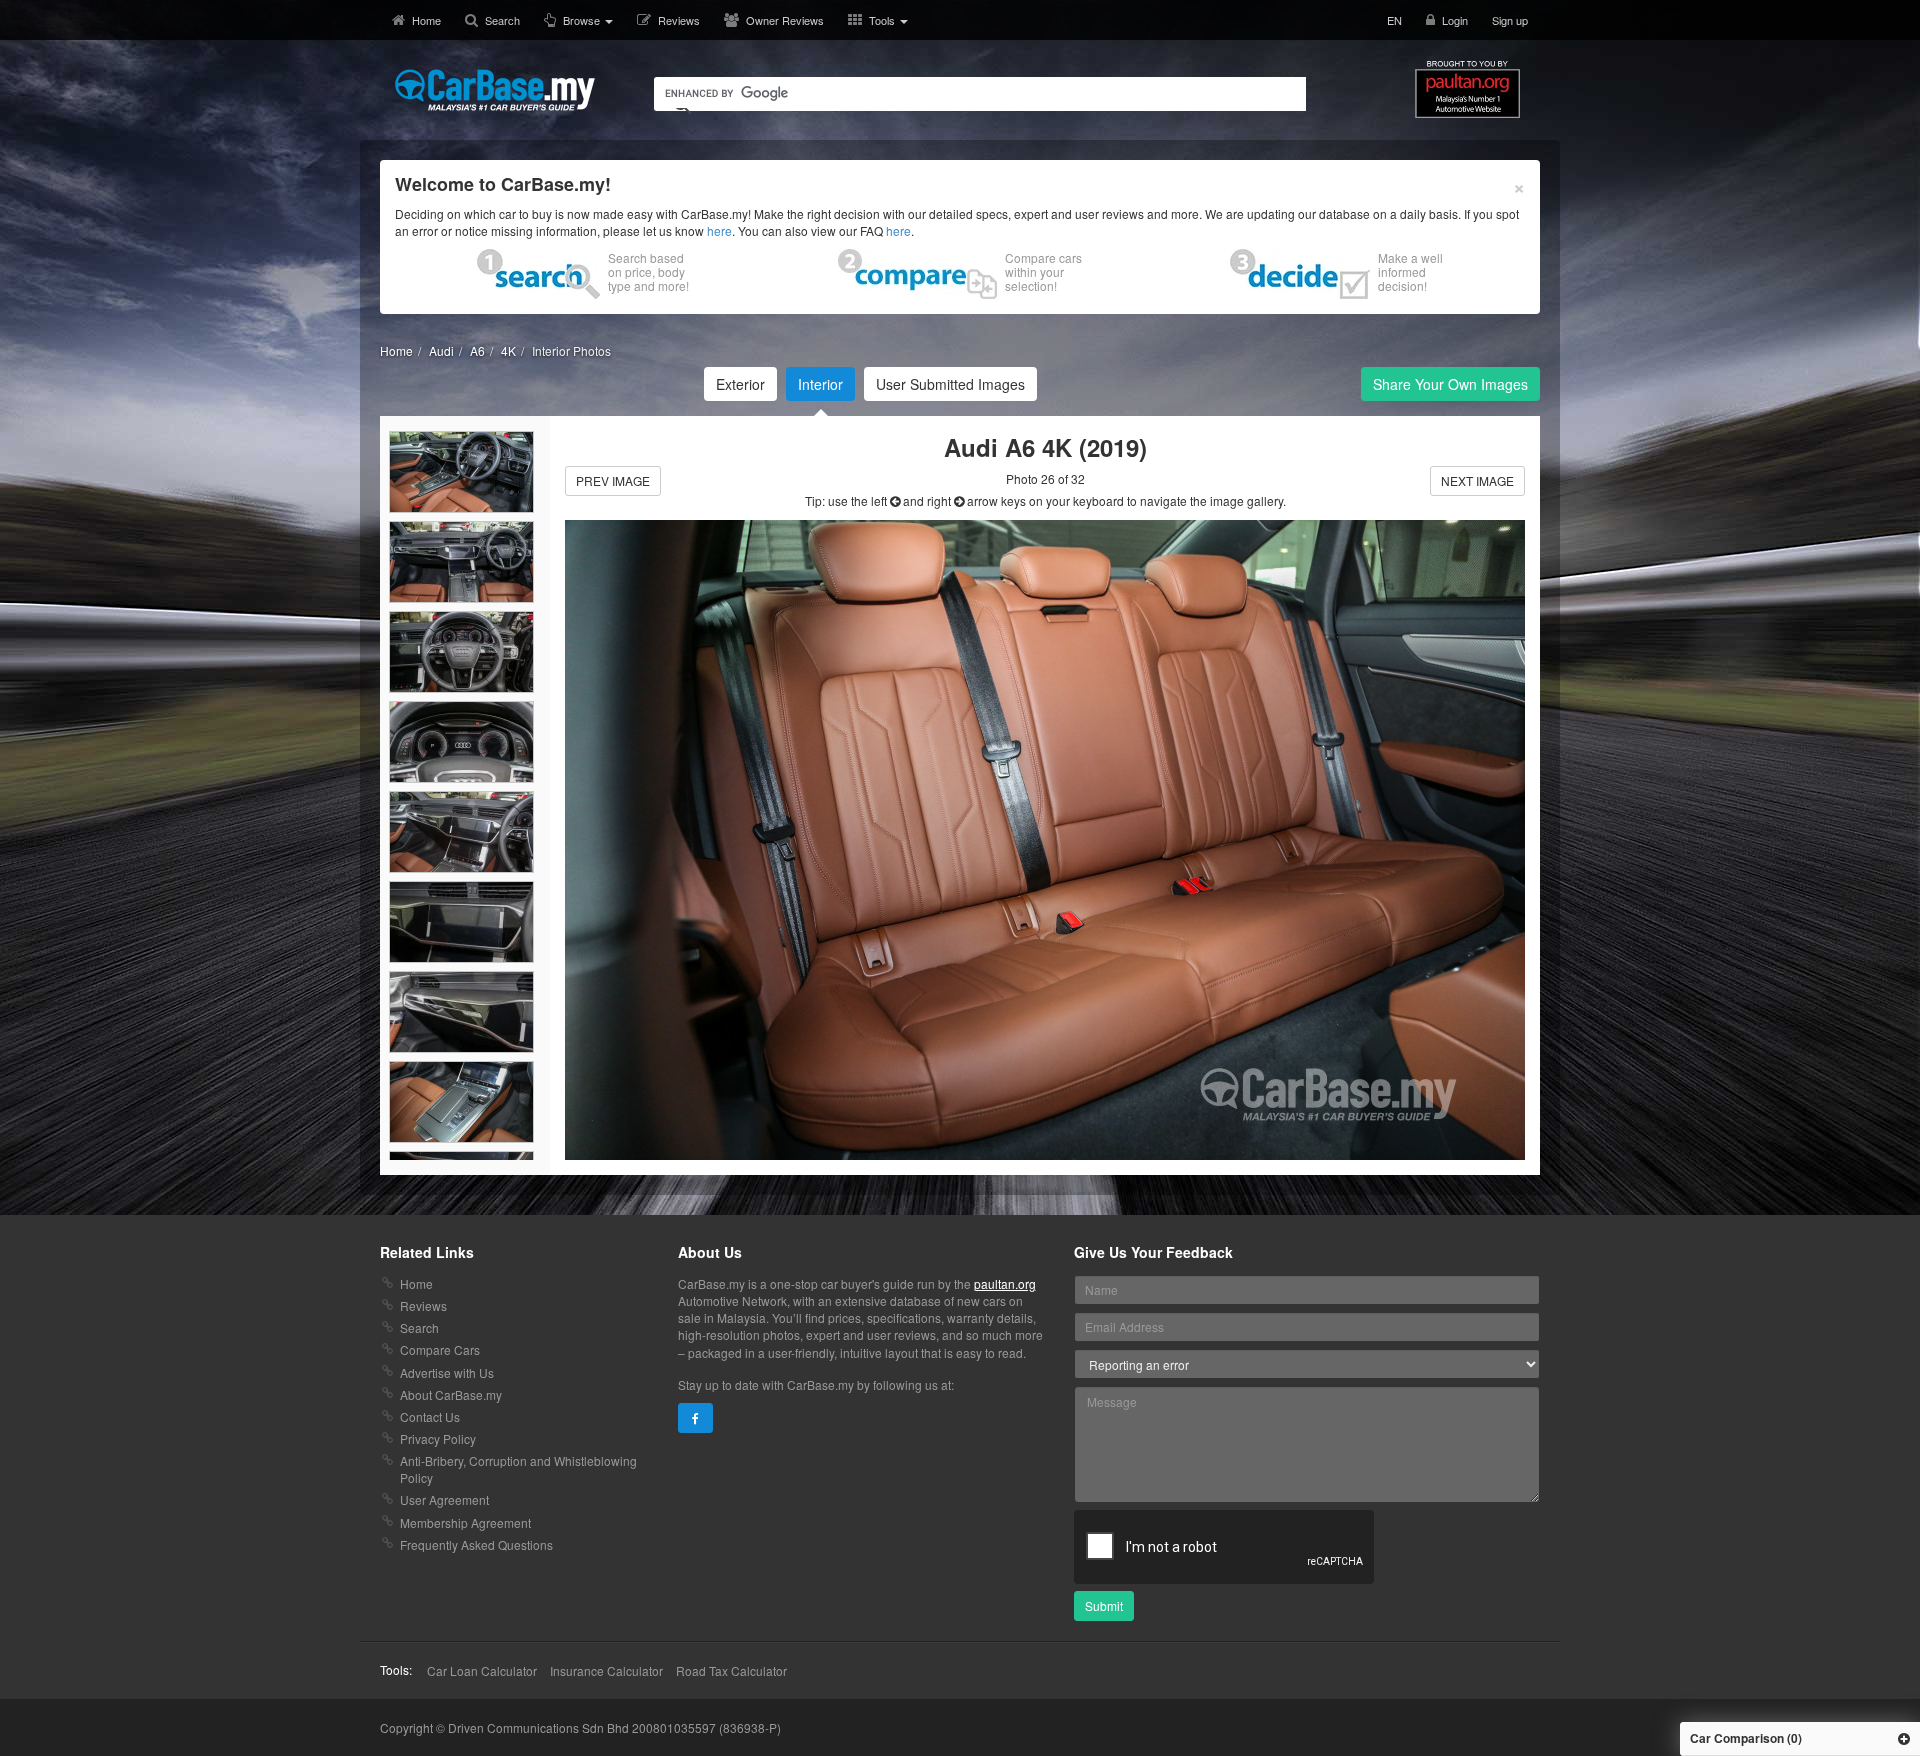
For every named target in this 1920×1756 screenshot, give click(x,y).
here (719, 230)
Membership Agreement (465, 1522)
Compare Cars (440, 1349)
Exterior (740, 384)
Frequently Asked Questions (476, 1544)
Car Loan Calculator (482, 1670)
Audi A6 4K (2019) (1045, 447)
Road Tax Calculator (731, 1670)
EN (1394, 20)
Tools (883, 20)
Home (426, 20)
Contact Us (430, 1416)
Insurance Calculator (606, 1670)
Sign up (1510, 20)
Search (502, 20)
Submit (1104, 1605)
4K (508, 350)
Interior (820, 384)
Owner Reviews (785, 20)
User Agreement (444, 1499)
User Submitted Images (950, 384)
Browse (583, 20)
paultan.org (1005, 1283)
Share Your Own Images (1450, 384)
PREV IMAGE (613, 480)
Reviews (679, 20)
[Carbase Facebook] (695, 1418)
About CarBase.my (451, 1394)
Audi (441, 350)
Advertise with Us (447, 1372)
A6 (477, 350)
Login (1455, 20)
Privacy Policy (438, 1438)
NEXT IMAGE (1477, 480)
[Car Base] (495, 90)
